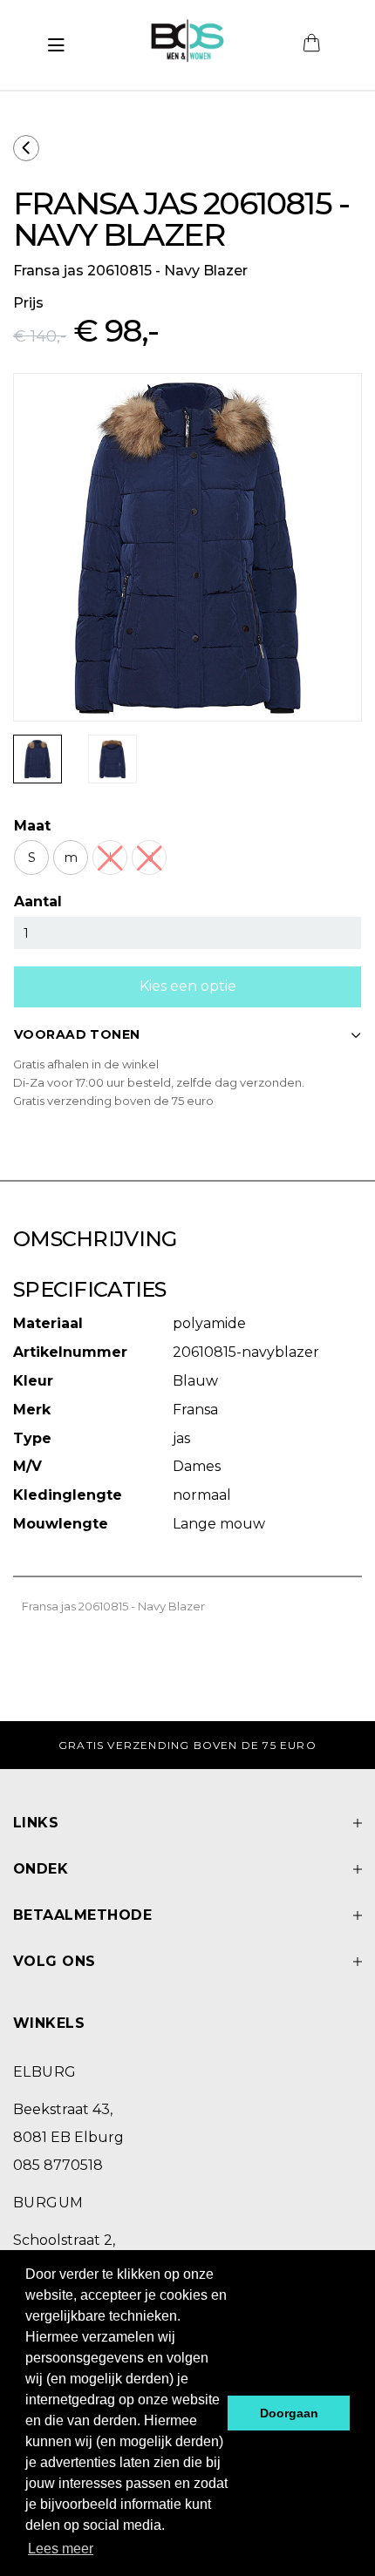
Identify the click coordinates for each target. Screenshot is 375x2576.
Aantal (38, 902)
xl (149, 858)
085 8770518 (58, 2165)
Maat (32, 826)
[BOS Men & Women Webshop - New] (187, 45)
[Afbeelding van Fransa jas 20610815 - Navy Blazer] (37, 759)
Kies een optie (188, 986)
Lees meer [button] (61, 2549)
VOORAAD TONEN (77, 1034)
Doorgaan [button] (289, 2413)
